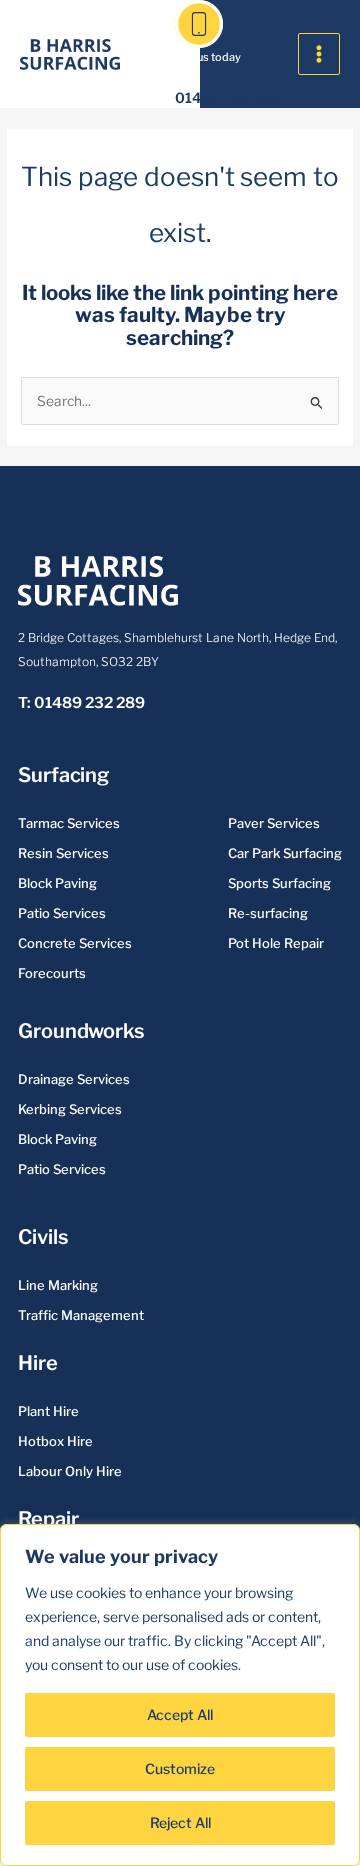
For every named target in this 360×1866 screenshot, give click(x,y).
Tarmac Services (69, 823)
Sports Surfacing (279, 883)
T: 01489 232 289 (81, 703)
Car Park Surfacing (285, 853)
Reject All (180, 1822)
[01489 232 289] (199, 24)
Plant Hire (48, 1411)
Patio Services (62, 913)
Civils (42, 1237)
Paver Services (274, 823)
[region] (180, 1695)
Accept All (180, 1714)
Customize (180, 1768)
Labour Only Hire (70, 1471)
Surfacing (63, 775)
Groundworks (81, 1031)
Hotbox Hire (55, 1441)
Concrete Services (75, 943)
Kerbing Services (70, 1109)
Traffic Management (81, 1315)
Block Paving (57, 883)
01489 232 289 (226, 97)
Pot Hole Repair (276, 943)
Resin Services (63, 853)
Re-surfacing (268, 913)
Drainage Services (74, 1079)
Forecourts (52, 973)
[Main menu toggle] (319, 54)
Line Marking (58, 1285)
